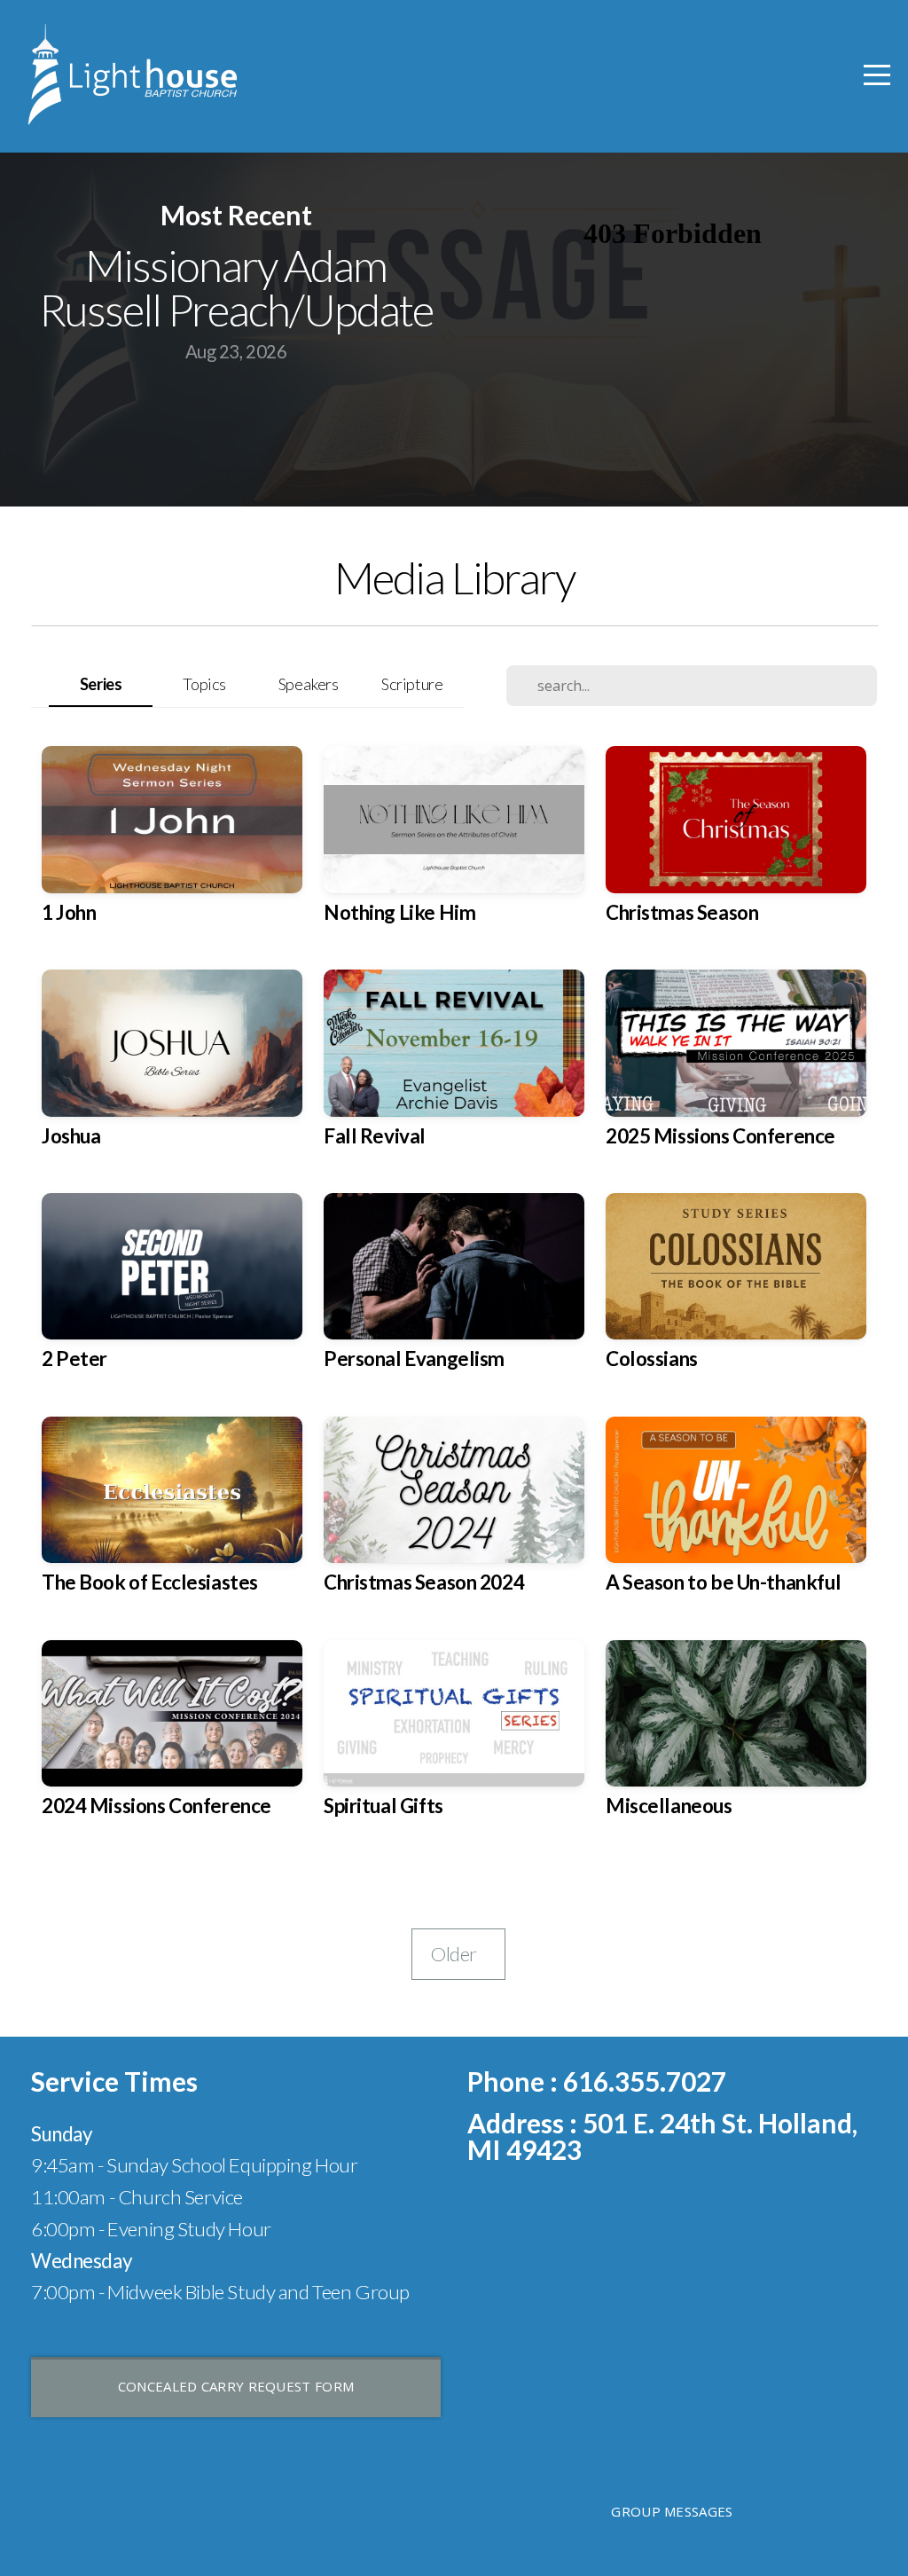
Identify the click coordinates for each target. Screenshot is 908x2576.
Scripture (412, 684)
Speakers (309, 684)
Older (458, 1954)
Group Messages (672, 2511)
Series (101, 684)
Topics (204, 684)
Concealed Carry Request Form (236, 2386)
